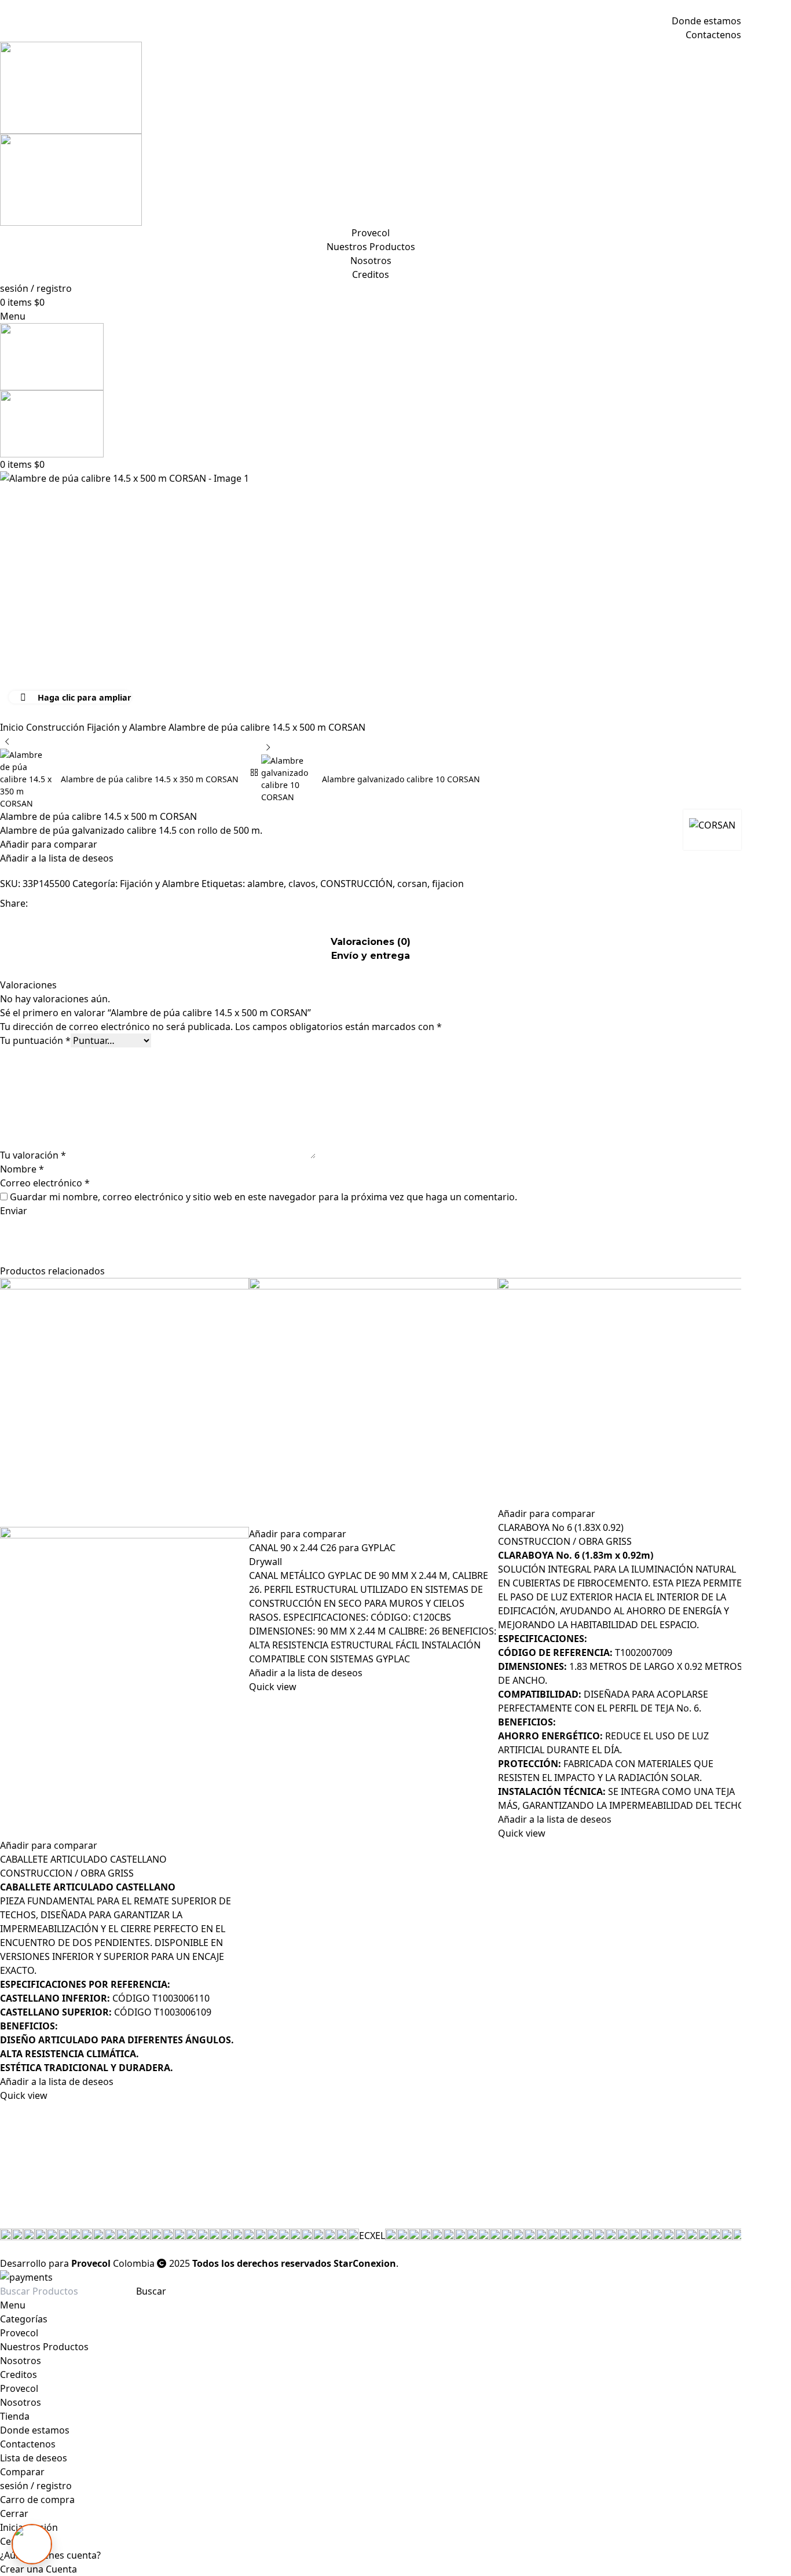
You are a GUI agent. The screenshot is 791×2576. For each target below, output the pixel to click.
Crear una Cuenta (39, 2569)
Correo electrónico (45, 1183)
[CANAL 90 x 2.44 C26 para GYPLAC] (373, 1402)
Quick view (24, 2095)
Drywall (266, 1562)
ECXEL (372, 2236)
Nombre (22, 1169)
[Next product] (268, 747)
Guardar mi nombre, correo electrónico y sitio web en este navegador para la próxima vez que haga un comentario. (263, 1197)
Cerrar (14, 2513)
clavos (302, 884)
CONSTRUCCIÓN (356, 884)
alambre (266, 884)
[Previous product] (7, 742)
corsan (412, 884)
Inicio (13, 727)
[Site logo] (371, 88)
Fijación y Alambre (128, 727)
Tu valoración (33, 1155)
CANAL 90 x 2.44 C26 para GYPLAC (322, 1548)
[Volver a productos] (254, 772)
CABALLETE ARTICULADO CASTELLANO (83, 1859)
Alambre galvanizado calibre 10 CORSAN (401, 779)
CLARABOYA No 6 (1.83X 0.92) (561, 1527)
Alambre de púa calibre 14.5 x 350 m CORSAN (150, 779)
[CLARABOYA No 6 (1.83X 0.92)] (622, 1392)
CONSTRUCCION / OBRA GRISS (67, 1873)
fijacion (448, 884)
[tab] (371, 950)
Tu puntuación (35, 1040)
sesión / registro (36, 2486)
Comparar (22, 2472)
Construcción (56, 727)
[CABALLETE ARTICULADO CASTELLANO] (124, 1402)
